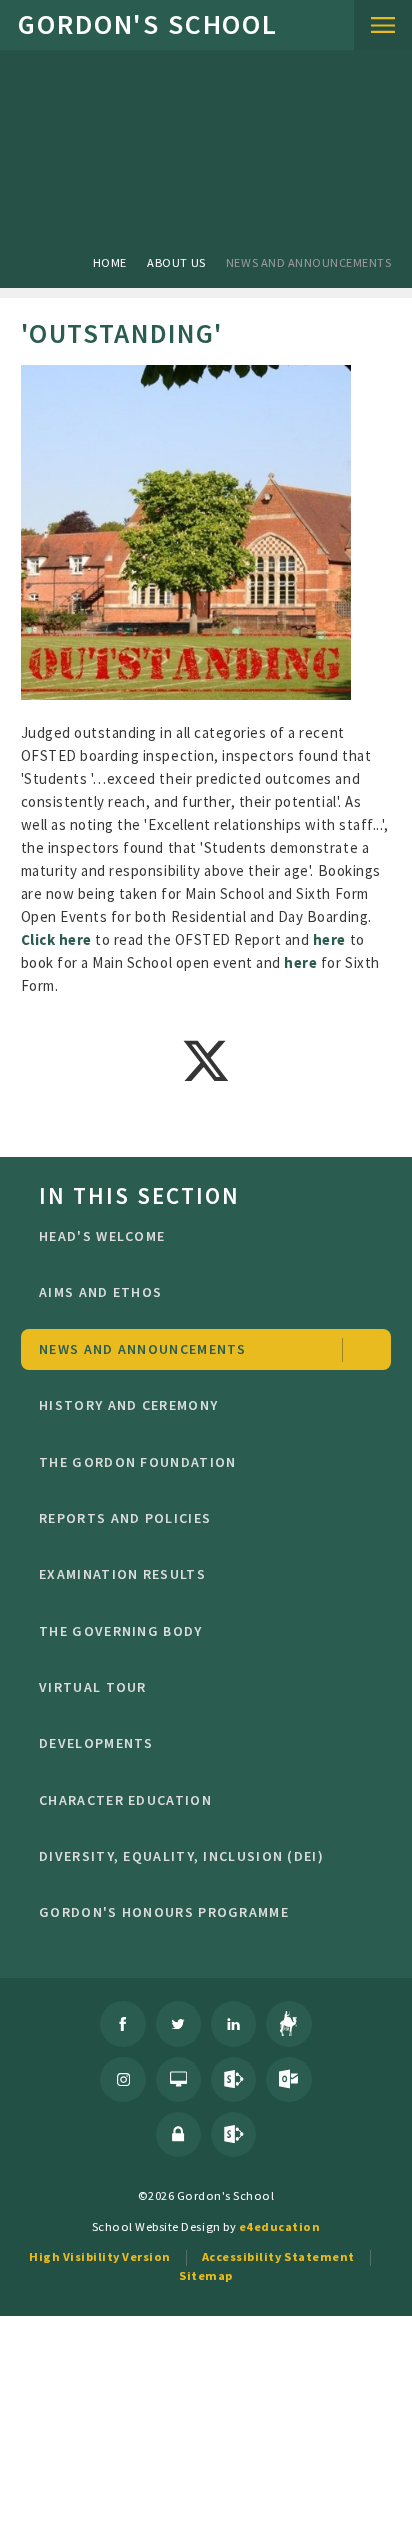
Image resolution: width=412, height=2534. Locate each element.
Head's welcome (102, 1236)
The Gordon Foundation (137, 1462)
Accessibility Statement (278, 2256)
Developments (96, 1743)
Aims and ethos (100, 1292)
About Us (176, 262)
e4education (280, 2226)
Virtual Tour (93, 1687)
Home (110, 262)
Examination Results (122, 1574)
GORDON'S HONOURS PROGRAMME (164, 1912)
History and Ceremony (128, 1405)
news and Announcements (308, 262)
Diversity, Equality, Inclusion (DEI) (181, 1856)
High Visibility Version (100, 2256)
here (331, 939)
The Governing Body (120, 1631)
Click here (56, 939)
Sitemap (206, 2275)
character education (125, 1800)
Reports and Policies (125, 1518)
